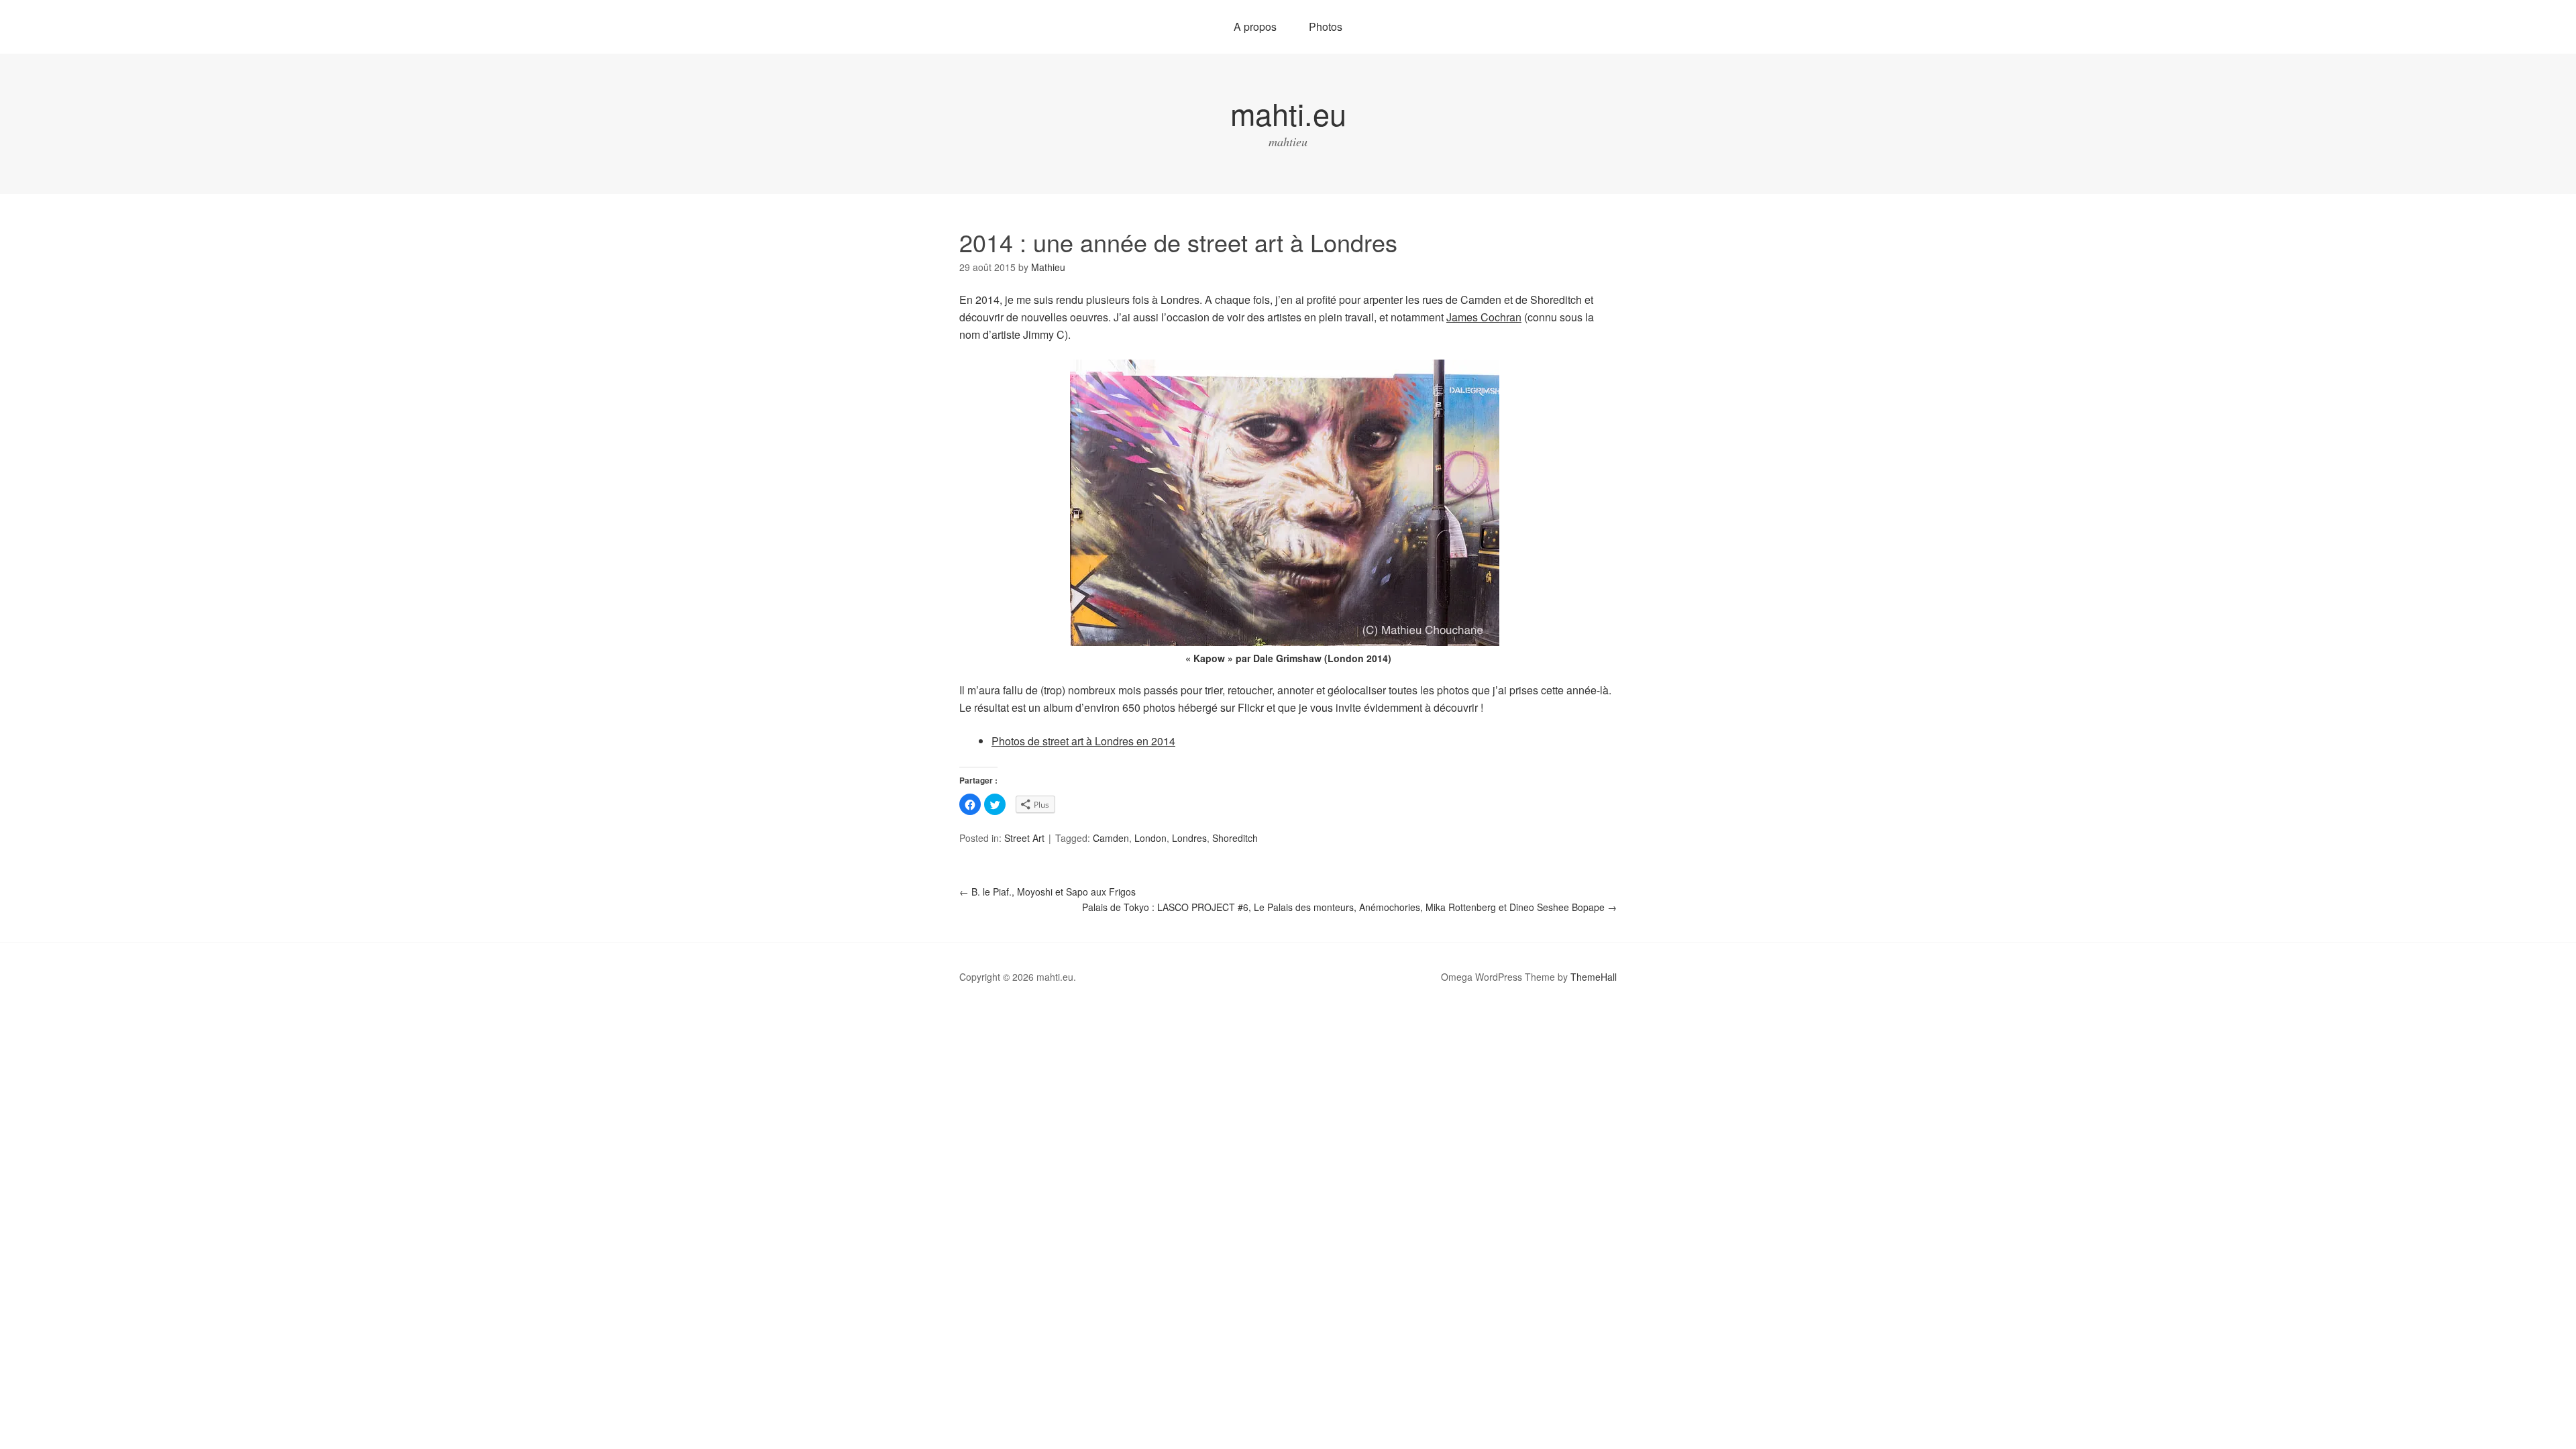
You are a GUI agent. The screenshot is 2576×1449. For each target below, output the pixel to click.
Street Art (1024, 838)
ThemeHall (1594, 977)
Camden (1111, 838)
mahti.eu (1288, 113)
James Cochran (1484, 317)
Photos (1326, 26)
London (1150, 838)
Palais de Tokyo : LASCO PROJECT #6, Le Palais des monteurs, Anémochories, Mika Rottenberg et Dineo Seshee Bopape (1349, 907)
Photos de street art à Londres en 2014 (1083, 741)
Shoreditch (1235, 838)
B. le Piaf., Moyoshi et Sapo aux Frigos (1048, 892)
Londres (1189, 838)
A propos (1255, 26)
